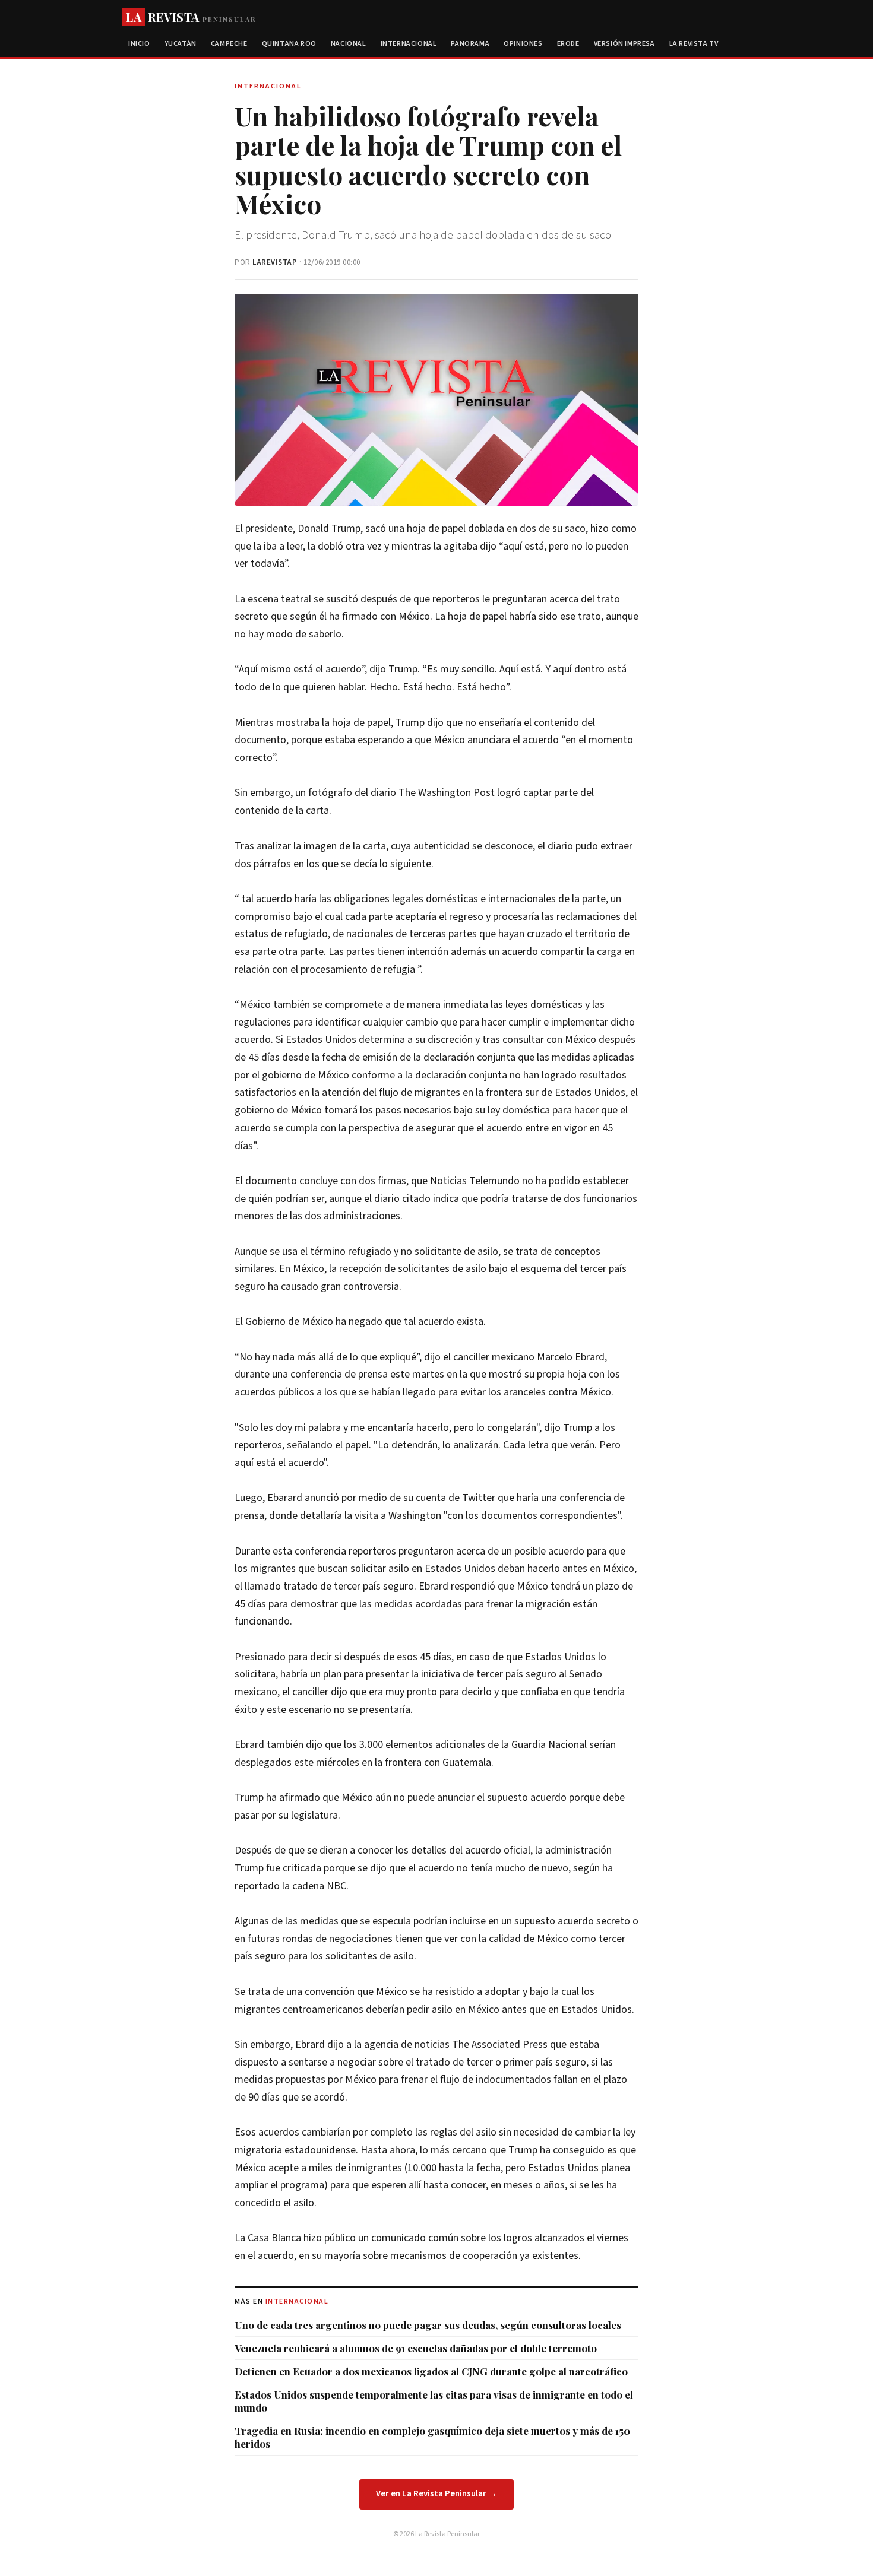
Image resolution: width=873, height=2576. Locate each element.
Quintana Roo (289, 44)
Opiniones (523, 44)
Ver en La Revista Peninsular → (436, 2494)
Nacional (349, 44)
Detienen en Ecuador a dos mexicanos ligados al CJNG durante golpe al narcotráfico (431, 2371)
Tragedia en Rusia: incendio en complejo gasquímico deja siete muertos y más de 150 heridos (432, 2437)
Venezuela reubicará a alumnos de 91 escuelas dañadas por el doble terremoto (416, 2348)
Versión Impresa (624, 44)
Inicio (139, 44)
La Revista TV (694, 44)
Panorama (470, 44)
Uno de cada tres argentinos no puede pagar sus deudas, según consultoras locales (428, 2325)
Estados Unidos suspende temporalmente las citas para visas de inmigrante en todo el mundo (434, 2401)
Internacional (409, 44)
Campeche (229, 44)
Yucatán (181, 44)
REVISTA (191, 17)
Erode (568, 44)
